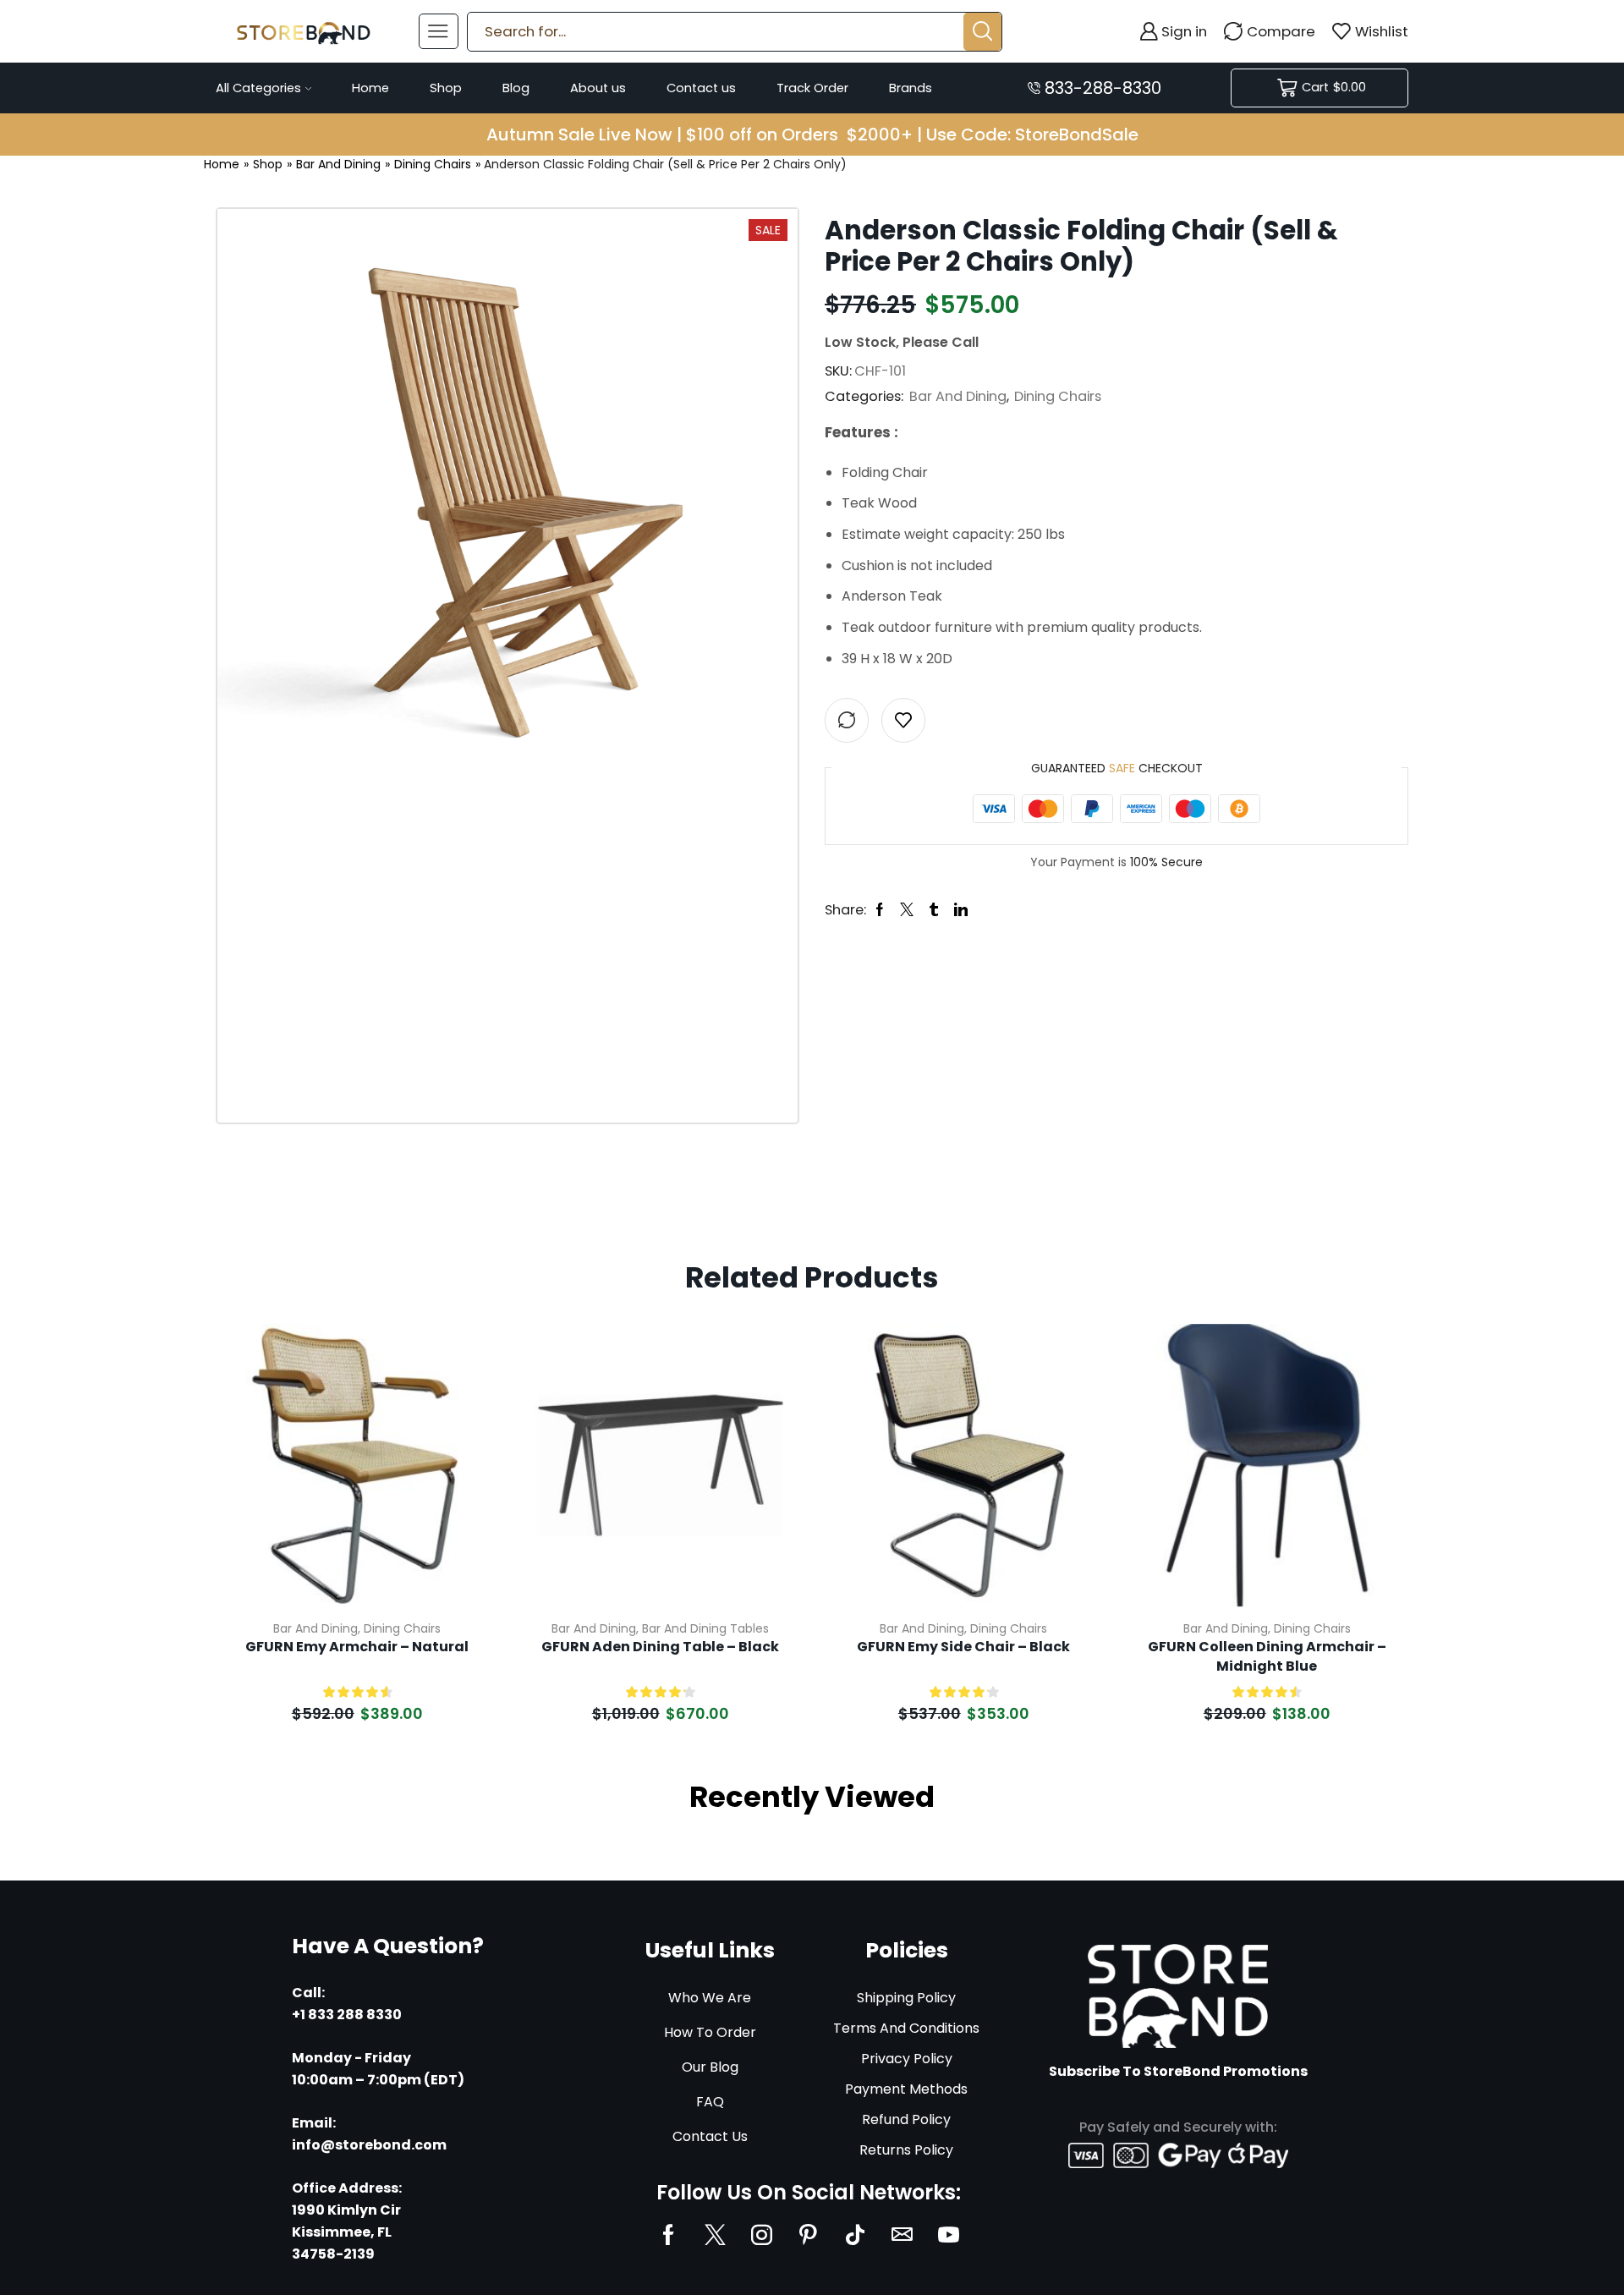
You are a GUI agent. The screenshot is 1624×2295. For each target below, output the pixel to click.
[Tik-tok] (855, 2235)
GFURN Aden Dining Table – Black (660, 1647)
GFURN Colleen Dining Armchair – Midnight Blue (1267, 1656)
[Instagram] (762, 2235)
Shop (446, 88)
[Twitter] (715, 2235)
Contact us (701, 88)
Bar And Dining (338, 164)
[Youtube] (949, 2235)
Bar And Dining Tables (705, 1628)
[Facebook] (669, 2235)
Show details (466, 1494)
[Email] (902, 2235)
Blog (516, 88)
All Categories (258, 88)
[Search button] (982, 32)
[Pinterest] (808, 2235)
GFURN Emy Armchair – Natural (357, 1647)
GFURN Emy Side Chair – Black (963, 1647)
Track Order (812, 88)
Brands (911, 88)
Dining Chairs (433, 164)
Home (370, 88)
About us (598, 88)
